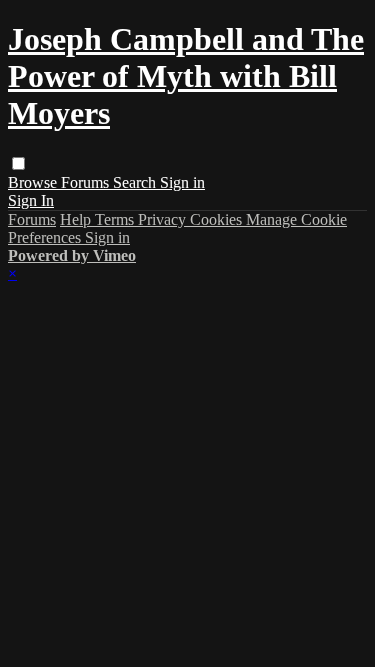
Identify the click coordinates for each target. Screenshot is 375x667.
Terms (116, 219)
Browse (34, 182)
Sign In (31, 200)
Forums (87, 182)
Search (136, 182)
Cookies (218, 219)
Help (77, 219)
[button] (18, 163)
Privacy (164, 219)
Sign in (182, 182)
